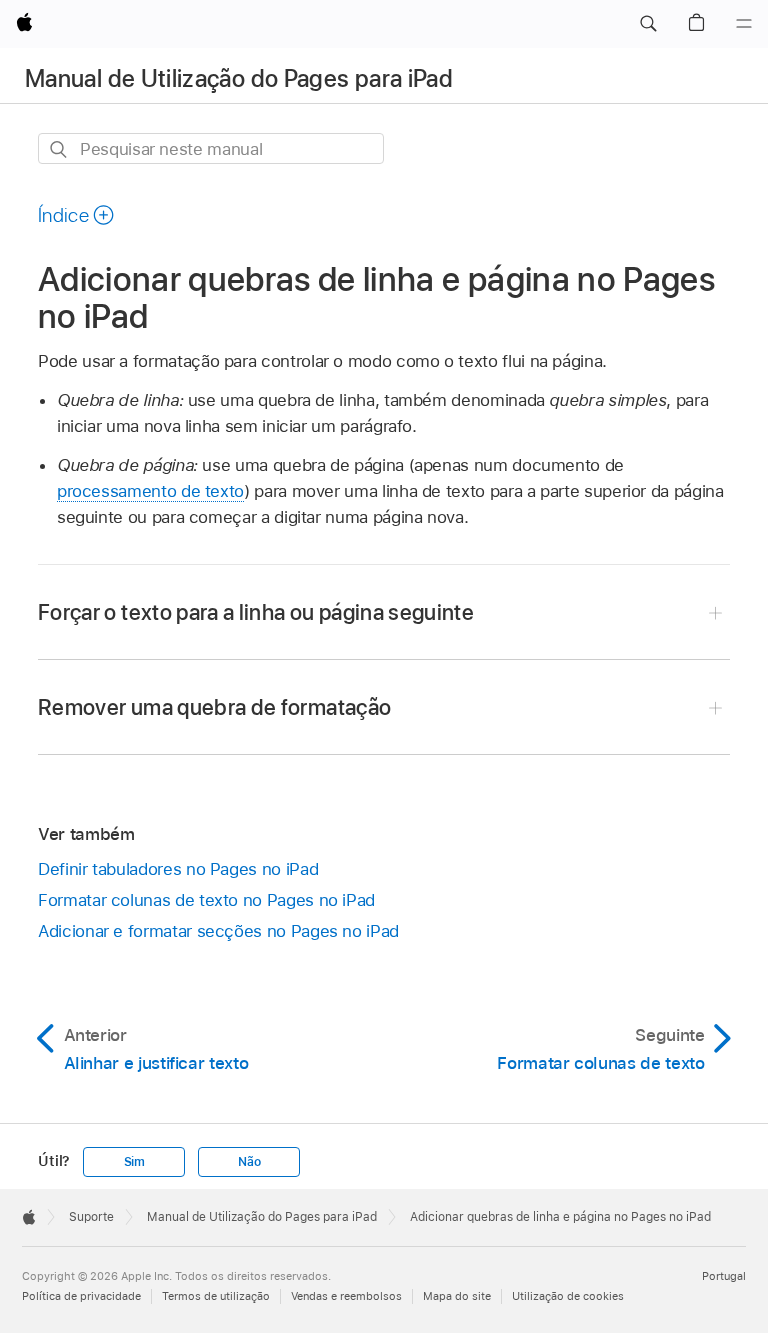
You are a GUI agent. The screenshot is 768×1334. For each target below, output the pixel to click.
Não (249, 1162)
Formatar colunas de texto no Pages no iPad (206, 900)
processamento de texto (150, 491)
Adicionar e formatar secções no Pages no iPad (218, 931)
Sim (134, 1162)
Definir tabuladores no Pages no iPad (178, 869)
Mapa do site (457, 1296)
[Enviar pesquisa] (59, 149)
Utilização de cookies (568, 1296)
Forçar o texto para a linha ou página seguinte (256, 612)
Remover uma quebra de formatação (214, 707)
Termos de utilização (216, 1296)
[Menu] (744, 24)
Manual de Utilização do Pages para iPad (239, 78)
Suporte (91, 1217)
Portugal (724, 1276)
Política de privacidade (81, 1296)
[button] (648, 24)
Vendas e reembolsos (346, 1296)
